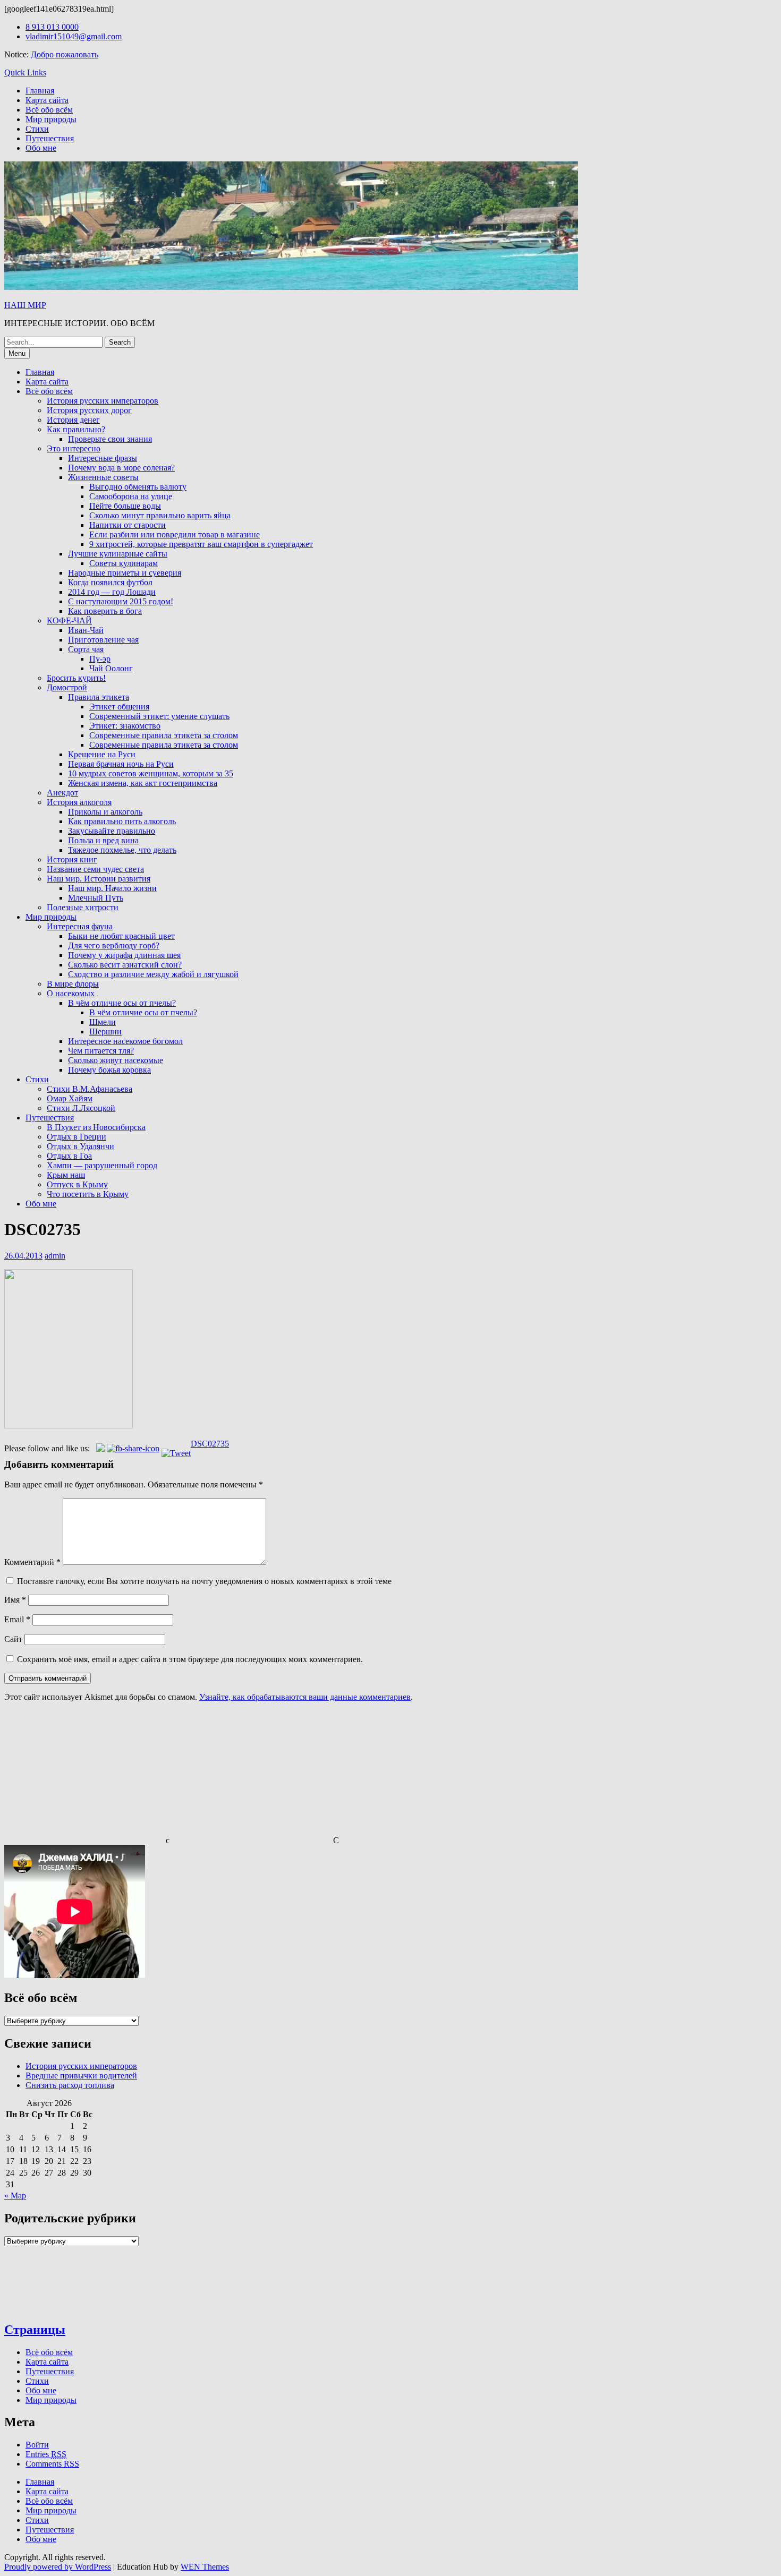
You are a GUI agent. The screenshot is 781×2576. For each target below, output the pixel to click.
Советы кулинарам (124, 563)
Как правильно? (76, 429)
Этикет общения (119, 707)
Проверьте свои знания (110, 439)
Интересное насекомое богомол (125, 1041)
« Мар (15, 2196)
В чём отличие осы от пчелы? (122, 1003)
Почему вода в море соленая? (121, 468)
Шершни (105, 1032)
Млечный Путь (96, 898)
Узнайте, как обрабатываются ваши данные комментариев (305, 1697)
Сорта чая (86, 649)
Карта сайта (47, 100)
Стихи (37, 129)
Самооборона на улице (131, 496)
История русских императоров (103, 401)
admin (55, 1256)
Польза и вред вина (103, 840)
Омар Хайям (70, 1098)
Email (17, 1619)
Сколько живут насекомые (116, 1060)
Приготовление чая (103, 640)
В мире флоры (73, 984)
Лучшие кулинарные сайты (118, 554)
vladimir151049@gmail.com (74, 36)
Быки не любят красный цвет (121, 936)
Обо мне (41, 148)
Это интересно (74, 448)
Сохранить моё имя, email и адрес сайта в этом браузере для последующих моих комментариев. (190, 1659)
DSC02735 (210, 1444)
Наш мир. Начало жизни (112, 888)
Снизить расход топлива (70, 2085)
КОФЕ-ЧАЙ (69, 621)
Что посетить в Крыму (88, 1194)
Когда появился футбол (110, 582)
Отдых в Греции (77, 1137)
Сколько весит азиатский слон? (125, 965)
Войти (37, 2445)
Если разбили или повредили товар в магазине (175, 534)
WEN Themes (205, 2567)
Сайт (13, 1639)
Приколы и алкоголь (105, 812)
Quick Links (25, 72)
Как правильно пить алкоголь (122, 821)
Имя (15, 1600)
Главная (40, 91)
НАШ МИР (25, 305)
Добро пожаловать (65, 54)
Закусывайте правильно (112, 831)
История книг (72, 859)
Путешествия (50, 138)
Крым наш (66, 1175)
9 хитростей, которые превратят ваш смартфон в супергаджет (201, 544)
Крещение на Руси (102, 754)
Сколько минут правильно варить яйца (160, 515)
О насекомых (71, 993)
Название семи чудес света (95, 869)
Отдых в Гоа (69, 1156)
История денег (73, 420)
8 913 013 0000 (52, 27)
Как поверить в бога (105, 611)
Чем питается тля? (101, 1051)
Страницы (35, 2330)
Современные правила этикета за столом (164, 735)
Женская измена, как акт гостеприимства (143, 783)
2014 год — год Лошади (112, 592)
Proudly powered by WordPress (58, 2567)
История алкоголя (79, 802)
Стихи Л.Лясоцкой (81, 1108)
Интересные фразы (103, 458)
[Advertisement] (84, 1777)
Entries (46, 2454)
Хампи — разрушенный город (102, 1165)
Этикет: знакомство (125, 726)
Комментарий (32, 1562)
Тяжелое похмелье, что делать (122, 850)
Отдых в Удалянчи (80, 1146)
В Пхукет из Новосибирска (96, 1127)
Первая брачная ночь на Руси (121, 764)
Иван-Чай (86, 630)
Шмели (103, 1022)
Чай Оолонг (111, 668)
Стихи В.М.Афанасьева (90, 1089)
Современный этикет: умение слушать (159, 716)
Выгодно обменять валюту (138, 487)
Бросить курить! (76, 678)
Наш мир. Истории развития (99, 879)
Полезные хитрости (83, 907)
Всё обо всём (49, 110)
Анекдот (62, 793)
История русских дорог (89, 410)
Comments (52, 2464)
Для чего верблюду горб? (114, 945)
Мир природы (51, 119)
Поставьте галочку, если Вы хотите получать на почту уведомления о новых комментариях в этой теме (204, 1581)
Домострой (67, 687)
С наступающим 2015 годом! (121, 601)
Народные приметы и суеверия (125, 573)
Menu (17, 353)
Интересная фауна (80, 926)
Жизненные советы (103, 477)
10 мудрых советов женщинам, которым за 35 (151, 773)
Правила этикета (99, 697)
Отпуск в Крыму (77, 1184)
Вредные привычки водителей (81, 2076)
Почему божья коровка (109, 1070)
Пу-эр (100, 659)
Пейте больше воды (125, 506)
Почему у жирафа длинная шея (124, 955)
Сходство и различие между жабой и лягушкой (153, 974)
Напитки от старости (128, 525)
